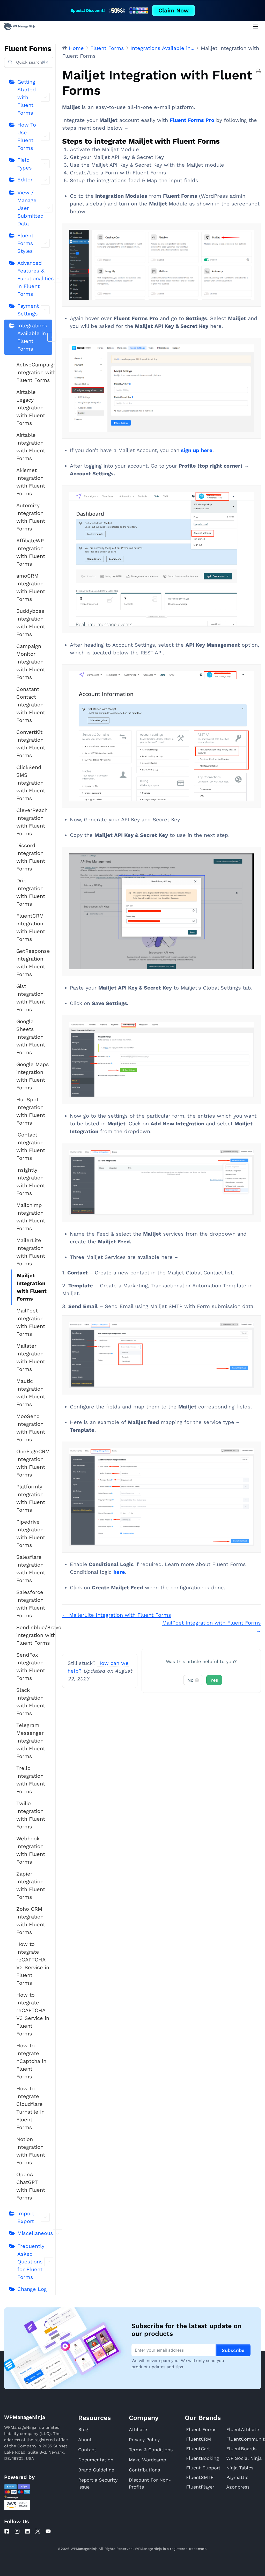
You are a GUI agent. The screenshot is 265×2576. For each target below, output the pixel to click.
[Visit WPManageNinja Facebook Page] (7, 2531)
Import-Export (27, 2217)
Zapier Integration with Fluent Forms (31, 1885)
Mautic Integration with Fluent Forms (31, 1393)
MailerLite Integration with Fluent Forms (31, 1252)
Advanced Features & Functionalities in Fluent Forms (35, 278)
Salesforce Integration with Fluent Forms (31, 1604)
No (193, 1680)
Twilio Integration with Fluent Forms (31, 1815)
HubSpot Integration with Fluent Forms (31, 1111)
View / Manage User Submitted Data (31, 208)
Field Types (25, 164)
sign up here (197, 450)
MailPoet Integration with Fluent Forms (31, 1322)
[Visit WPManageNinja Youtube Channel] (48, 2531)
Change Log (32, 2289)
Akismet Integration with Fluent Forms (31, 482)
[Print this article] (258, 71)
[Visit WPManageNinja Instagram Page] (17, 2531)
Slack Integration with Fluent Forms (31, 1702)
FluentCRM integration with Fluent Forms (31, 927)
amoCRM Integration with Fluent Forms (31, 587)
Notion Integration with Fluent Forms (31, 2151)
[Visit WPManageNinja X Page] (38, 2531)
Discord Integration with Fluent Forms (31, 857)
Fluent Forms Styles (25, 243)
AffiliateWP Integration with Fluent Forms (31, 552)
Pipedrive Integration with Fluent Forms (31, 1533)
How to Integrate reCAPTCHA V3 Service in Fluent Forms (33, 2014)
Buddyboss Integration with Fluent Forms (31, 623)
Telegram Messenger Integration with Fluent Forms (31, 1741)
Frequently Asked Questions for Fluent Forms (31, 2262)
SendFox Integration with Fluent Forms (31, 1666)
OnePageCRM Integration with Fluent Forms (33, 1463)
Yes (214, 1680)
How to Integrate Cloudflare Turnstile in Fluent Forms (30, 2108)
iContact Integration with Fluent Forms (31, 1146)
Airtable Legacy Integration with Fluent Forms (31, 408)
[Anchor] (224, 141)
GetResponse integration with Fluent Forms (33, 963)
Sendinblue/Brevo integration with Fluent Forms (34, 1635)
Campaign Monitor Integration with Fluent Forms (31, 662)
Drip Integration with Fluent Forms (31, 892)
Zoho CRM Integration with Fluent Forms (31, 1921)
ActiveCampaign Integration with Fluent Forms (34, 372)
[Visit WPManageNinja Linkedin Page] (27, 2531)
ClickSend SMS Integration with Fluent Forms (31, 783)
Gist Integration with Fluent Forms (31, 998)
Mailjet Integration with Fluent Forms (32, 1287)
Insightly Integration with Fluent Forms (31, 1182)
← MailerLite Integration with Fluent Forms (117, 1615)
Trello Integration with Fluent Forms (31, 1780)
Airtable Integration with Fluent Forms (31, 447)
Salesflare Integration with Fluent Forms (31, 1569)
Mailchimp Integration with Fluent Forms (31, 1217)
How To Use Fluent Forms (27, 136)
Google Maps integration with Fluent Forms (33, 1076)
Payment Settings (28, 310)
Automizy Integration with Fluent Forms (31, 517)
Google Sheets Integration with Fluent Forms (31, 1037)
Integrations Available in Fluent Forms (32, 337)
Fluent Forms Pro (192, 120)
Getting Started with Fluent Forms (27, 97)
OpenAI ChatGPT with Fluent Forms (31, 2186)
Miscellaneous (35, 2233)
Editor (25, 180)
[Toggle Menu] (256, 27)
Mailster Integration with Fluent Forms (31, 1357)
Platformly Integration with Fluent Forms (31, 1498)
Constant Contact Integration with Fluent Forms (31, 705)
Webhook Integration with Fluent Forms (31, 1850)
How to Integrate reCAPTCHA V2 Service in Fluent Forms (33, 1964)
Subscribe (233, 2350)
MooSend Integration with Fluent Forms (31, 1428)
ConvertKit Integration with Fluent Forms (31, 744)
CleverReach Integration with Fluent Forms (32, 822)
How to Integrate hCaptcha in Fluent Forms (31, 2061)
